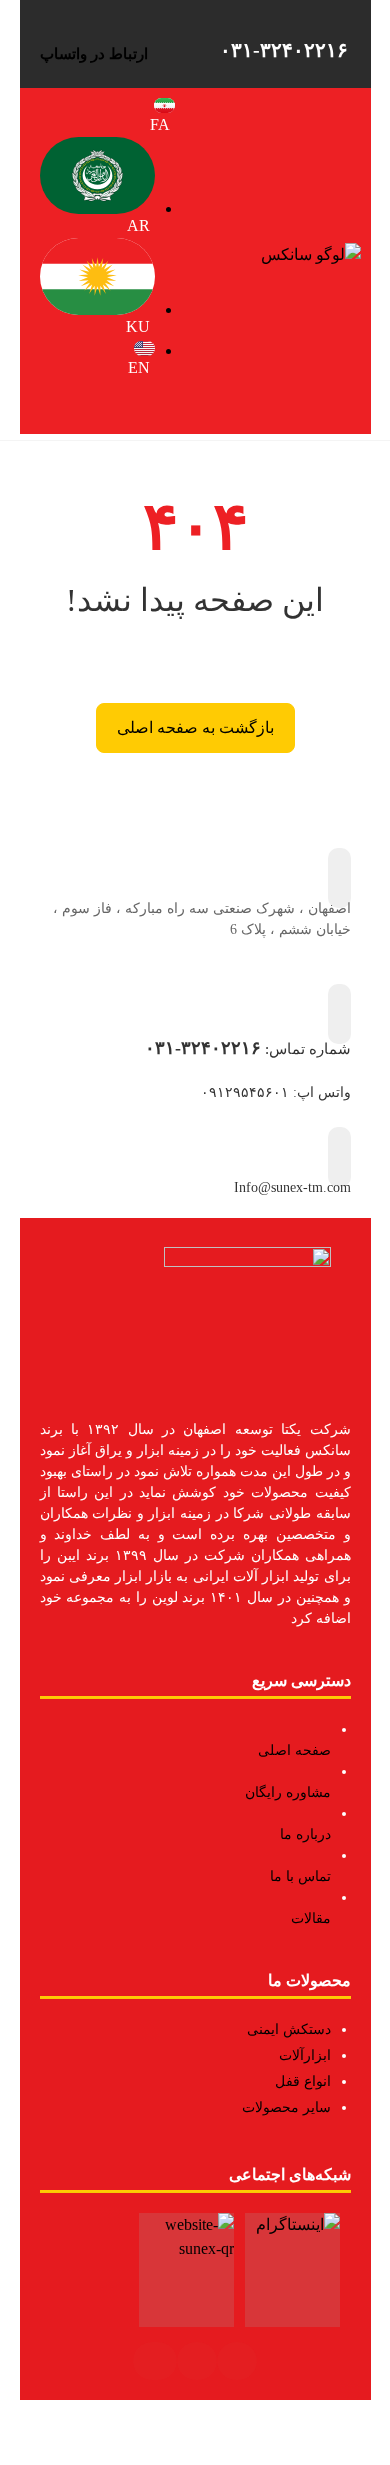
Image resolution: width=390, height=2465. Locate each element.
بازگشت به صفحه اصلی (195, 727)
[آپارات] (155, 2361)
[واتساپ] (197, 2361)
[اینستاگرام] (237, 2361)
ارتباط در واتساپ (94, 54)
